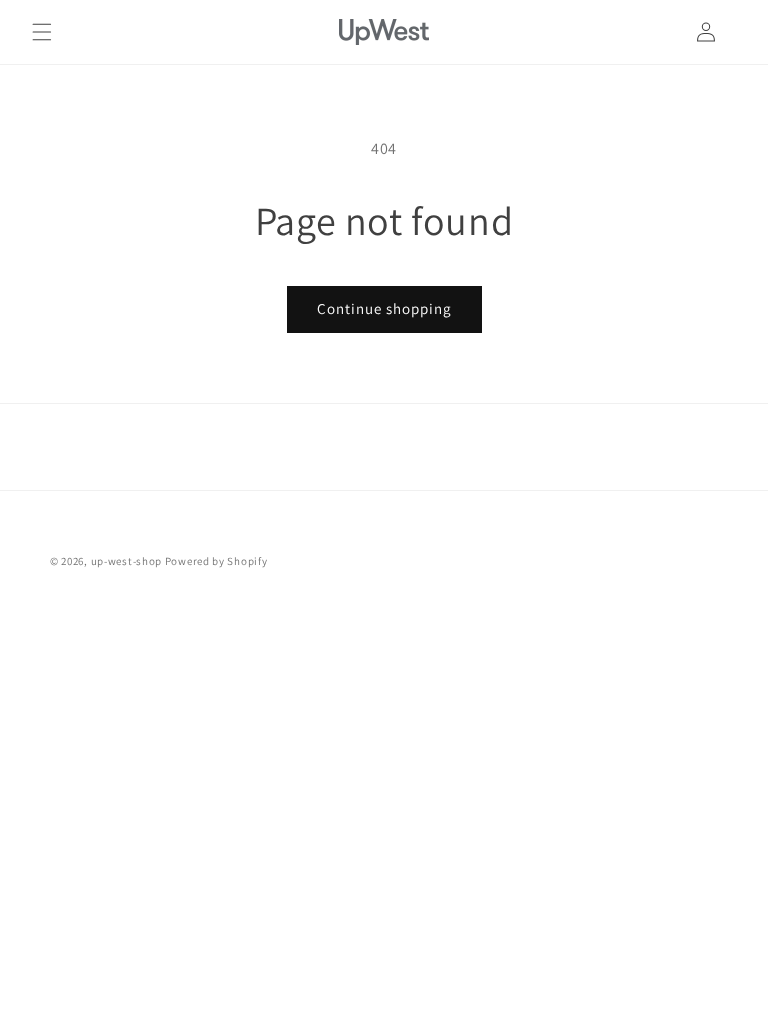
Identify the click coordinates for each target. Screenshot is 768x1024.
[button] (42, 32)
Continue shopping (384, 308)
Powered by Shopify (216, 561)
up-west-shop (126, 561)
